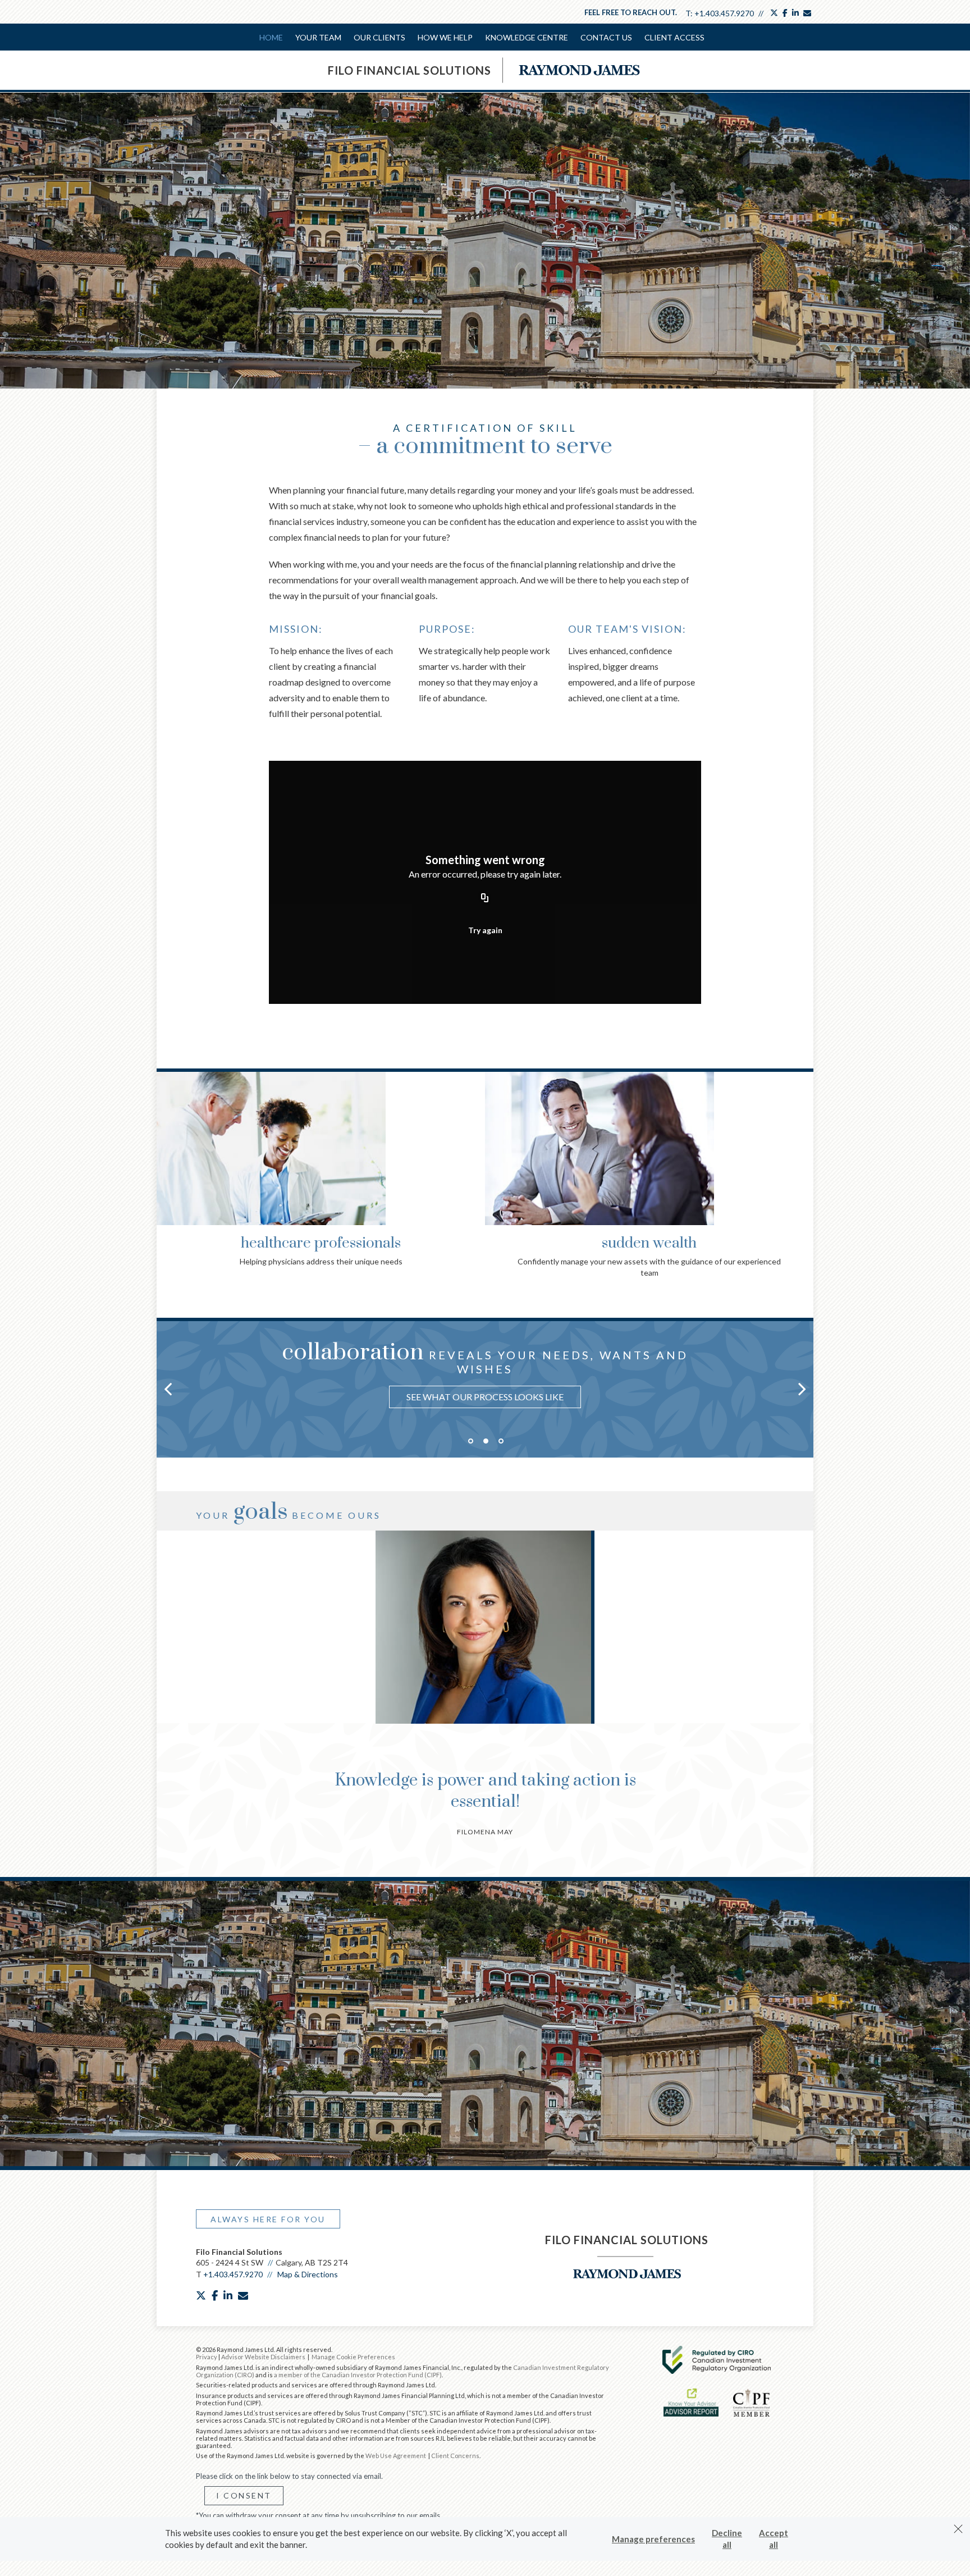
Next (802, 1144)
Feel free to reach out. (631, 12)
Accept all (774, 2539)
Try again (485, 930)
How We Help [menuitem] (445, 37)
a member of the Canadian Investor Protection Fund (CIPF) (358, 2375)
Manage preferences (653, 2539)
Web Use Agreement (396, 2456)
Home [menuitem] (271, 37)
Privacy (207, 2357)
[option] (485, 1371)
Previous (168, 1144)
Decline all (727, 2539)
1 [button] (471, 1441)
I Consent (244, 2495)
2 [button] (486, 1441)
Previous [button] (168, 1389)
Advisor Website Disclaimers (263, 2357)
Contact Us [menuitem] (606, 37)
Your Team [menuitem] (318, 37)
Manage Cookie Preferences (353, 2357)
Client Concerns (455, 2456)
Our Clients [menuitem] (379, 37)
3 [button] (501, 1441)
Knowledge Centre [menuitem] (527, 37)
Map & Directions (308, 2274)
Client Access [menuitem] (674, 37)
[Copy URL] (485, 898)
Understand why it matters (485, 1385)
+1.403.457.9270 (724, 13)
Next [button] (802, 1389)
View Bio (484, 1675)
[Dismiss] (958, 2529)
